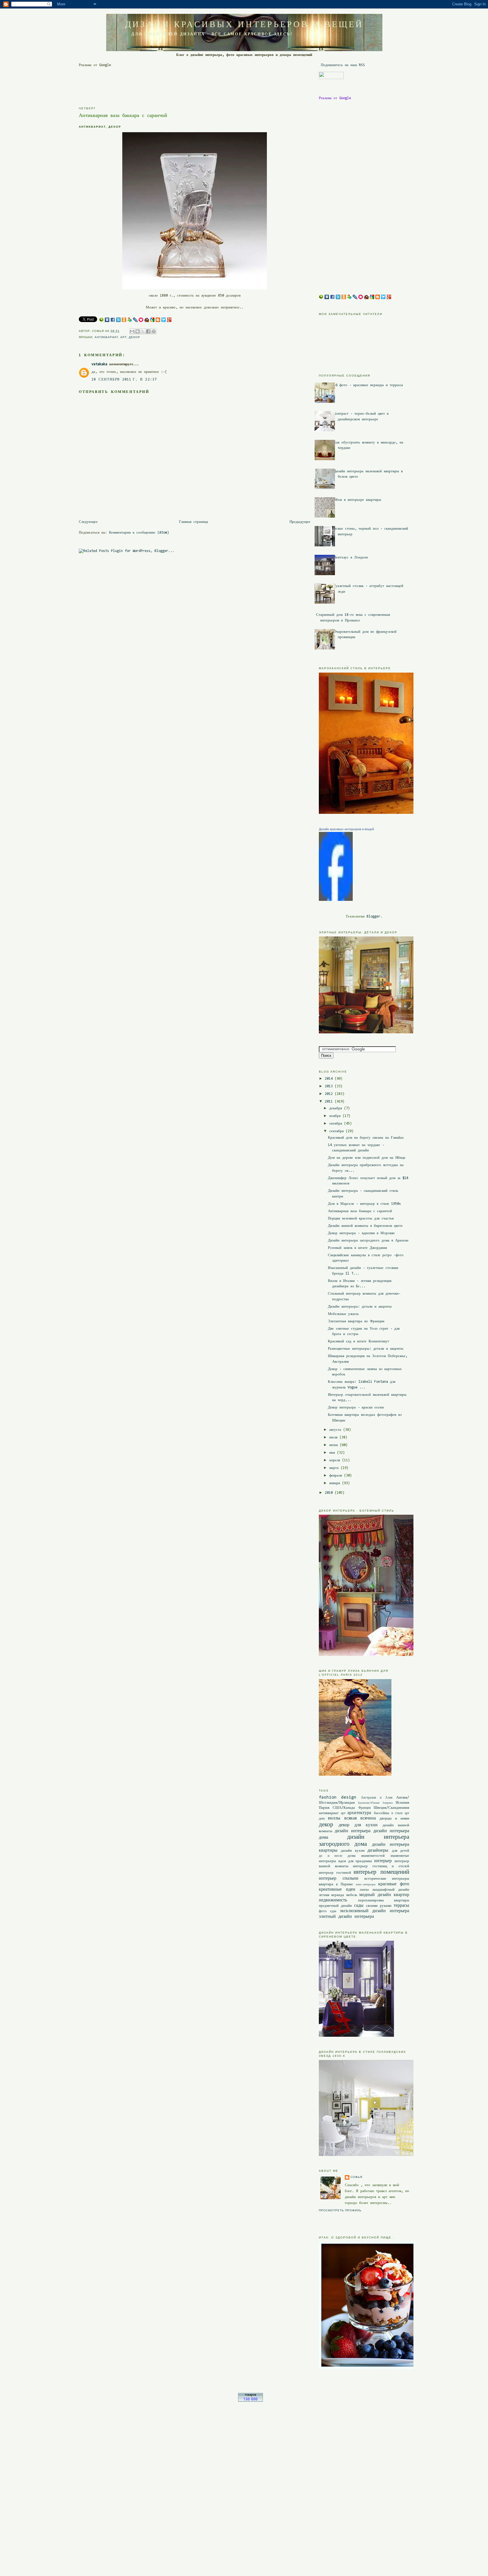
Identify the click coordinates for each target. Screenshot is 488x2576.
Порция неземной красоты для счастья (361, 1219)
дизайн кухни (353, 1851)
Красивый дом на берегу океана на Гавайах (366, 1138)
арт (123, 337)
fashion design (338, 1797)
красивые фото (394, 1884)
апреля (336, 1460)
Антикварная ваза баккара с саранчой (360, 1211)
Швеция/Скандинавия (391, 1808)
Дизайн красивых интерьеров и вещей (244, 24)
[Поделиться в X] (143, 331)
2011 (330, 1102)
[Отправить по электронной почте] (132, 331)
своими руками (379, 1906)
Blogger (373, 917)
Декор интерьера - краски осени (356, 1407)
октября (337, 1124)
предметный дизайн (335, 1906)
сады (359, 1906)
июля (334, 1437)
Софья (356, 2177)
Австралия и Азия (377, 1798)
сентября (337, 1131)
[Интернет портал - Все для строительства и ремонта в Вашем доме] (250, 2401)
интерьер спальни (339, 1879)
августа (336, 1430)
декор (134, 337)
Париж (324, 1808)
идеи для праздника (355, 1861)
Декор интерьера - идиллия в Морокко (361, 1233)
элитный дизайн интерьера (346, 1917)
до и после (331, 1856)
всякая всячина (360, 1818)
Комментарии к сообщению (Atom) (139, 533)
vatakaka (99, 364)
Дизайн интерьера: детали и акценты (360, 1307)
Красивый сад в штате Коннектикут (359, 1341)
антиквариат (106, 337)
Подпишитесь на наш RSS (342, 65)
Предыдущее (300, 522)
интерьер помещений (381, 1872)
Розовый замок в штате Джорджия (357, 1248)
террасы (401, 1906)
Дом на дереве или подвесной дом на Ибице (367, 1158)
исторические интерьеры (387, 1879)
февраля (337, 1476)
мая (333, 1453)
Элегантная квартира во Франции (356, 1321)
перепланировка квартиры (384, 1900)
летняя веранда (331, 1895)
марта (335, 1468)
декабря (337, 1108)
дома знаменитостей (366, 1856)
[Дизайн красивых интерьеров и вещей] (336, 900)
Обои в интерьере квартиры (357, 500)
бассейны (382, 1813)
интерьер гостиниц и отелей (381, 1866)
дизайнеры (378, 1851)
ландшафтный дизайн (391, 1890)
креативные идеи (337, 1890)
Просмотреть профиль (340, 2210)
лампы (364, 1890)
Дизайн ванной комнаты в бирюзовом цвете (365, 1226)
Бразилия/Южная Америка (375, 1803)
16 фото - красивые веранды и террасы (368, 385)
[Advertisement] (182, 81)
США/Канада (344, 1808)
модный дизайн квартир (384, 1895)
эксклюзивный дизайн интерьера (375, 1911)
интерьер (383, 1861)
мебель (352, 1895)
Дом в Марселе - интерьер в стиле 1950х (364, 1204)
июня (335, 1445)
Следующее (88, 522)
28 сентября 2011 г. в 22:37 (124, 380)
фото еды (328, 1911)
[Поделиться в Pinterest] (154, 331)
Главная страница (194, 522)
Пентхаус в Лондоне (351, 557)
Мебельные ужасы (343, 1314)
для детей (401, 1851)
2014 (330, 1079)
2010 (330, 1493)
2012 (330, 1094)
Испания (402, 1803)
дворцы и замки (394, 1819)
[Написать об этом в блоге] (138, 331)
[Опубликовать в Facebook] (148, 331)
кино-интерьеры (366, 1885)
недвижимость (333, 1900)
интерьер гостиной (335, 1873)
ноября (336, 1116)
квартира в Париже (336, 1884)
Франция (365, 1808)
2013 (330, 1086)
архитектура (359, 1813)
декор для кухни (358, 1825)
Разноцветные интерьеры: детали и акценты (366, 1349)
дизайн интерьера (353, 1831)
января (336, 1483)
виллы (334, 1818)
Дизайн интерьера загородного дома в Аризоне (368, 1241)
